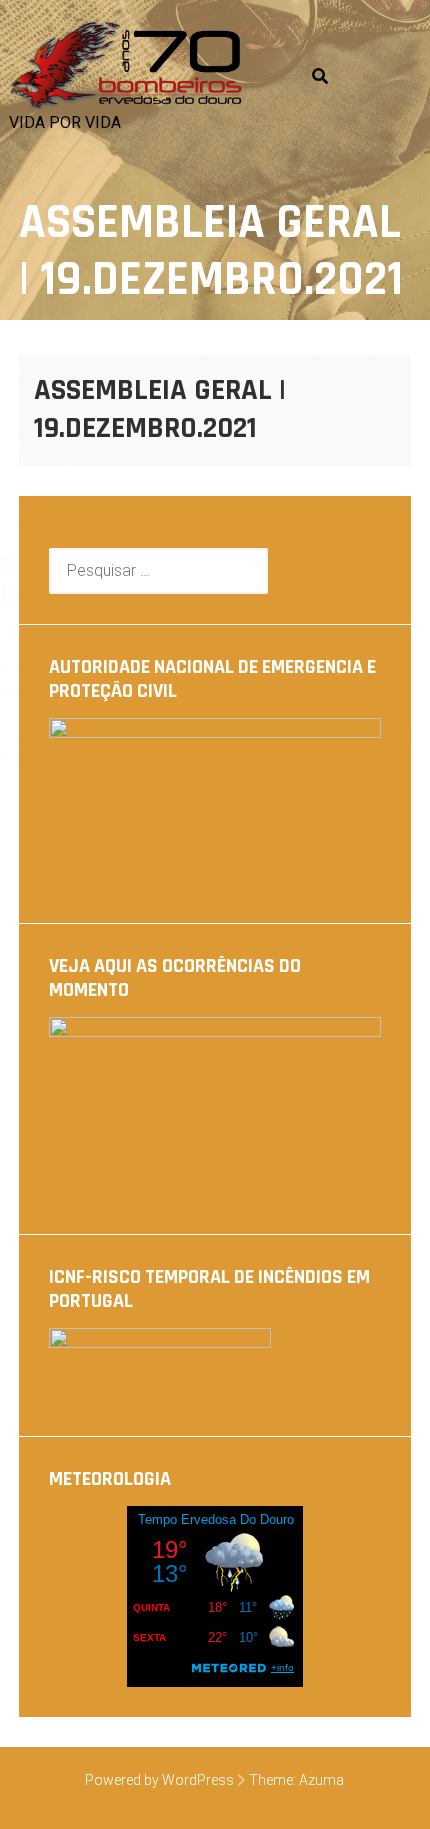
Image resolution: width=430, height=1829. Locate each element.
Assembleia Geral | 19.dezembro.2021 (160, 409)
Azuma (321, 1780)
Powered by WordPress (159, 1780)
